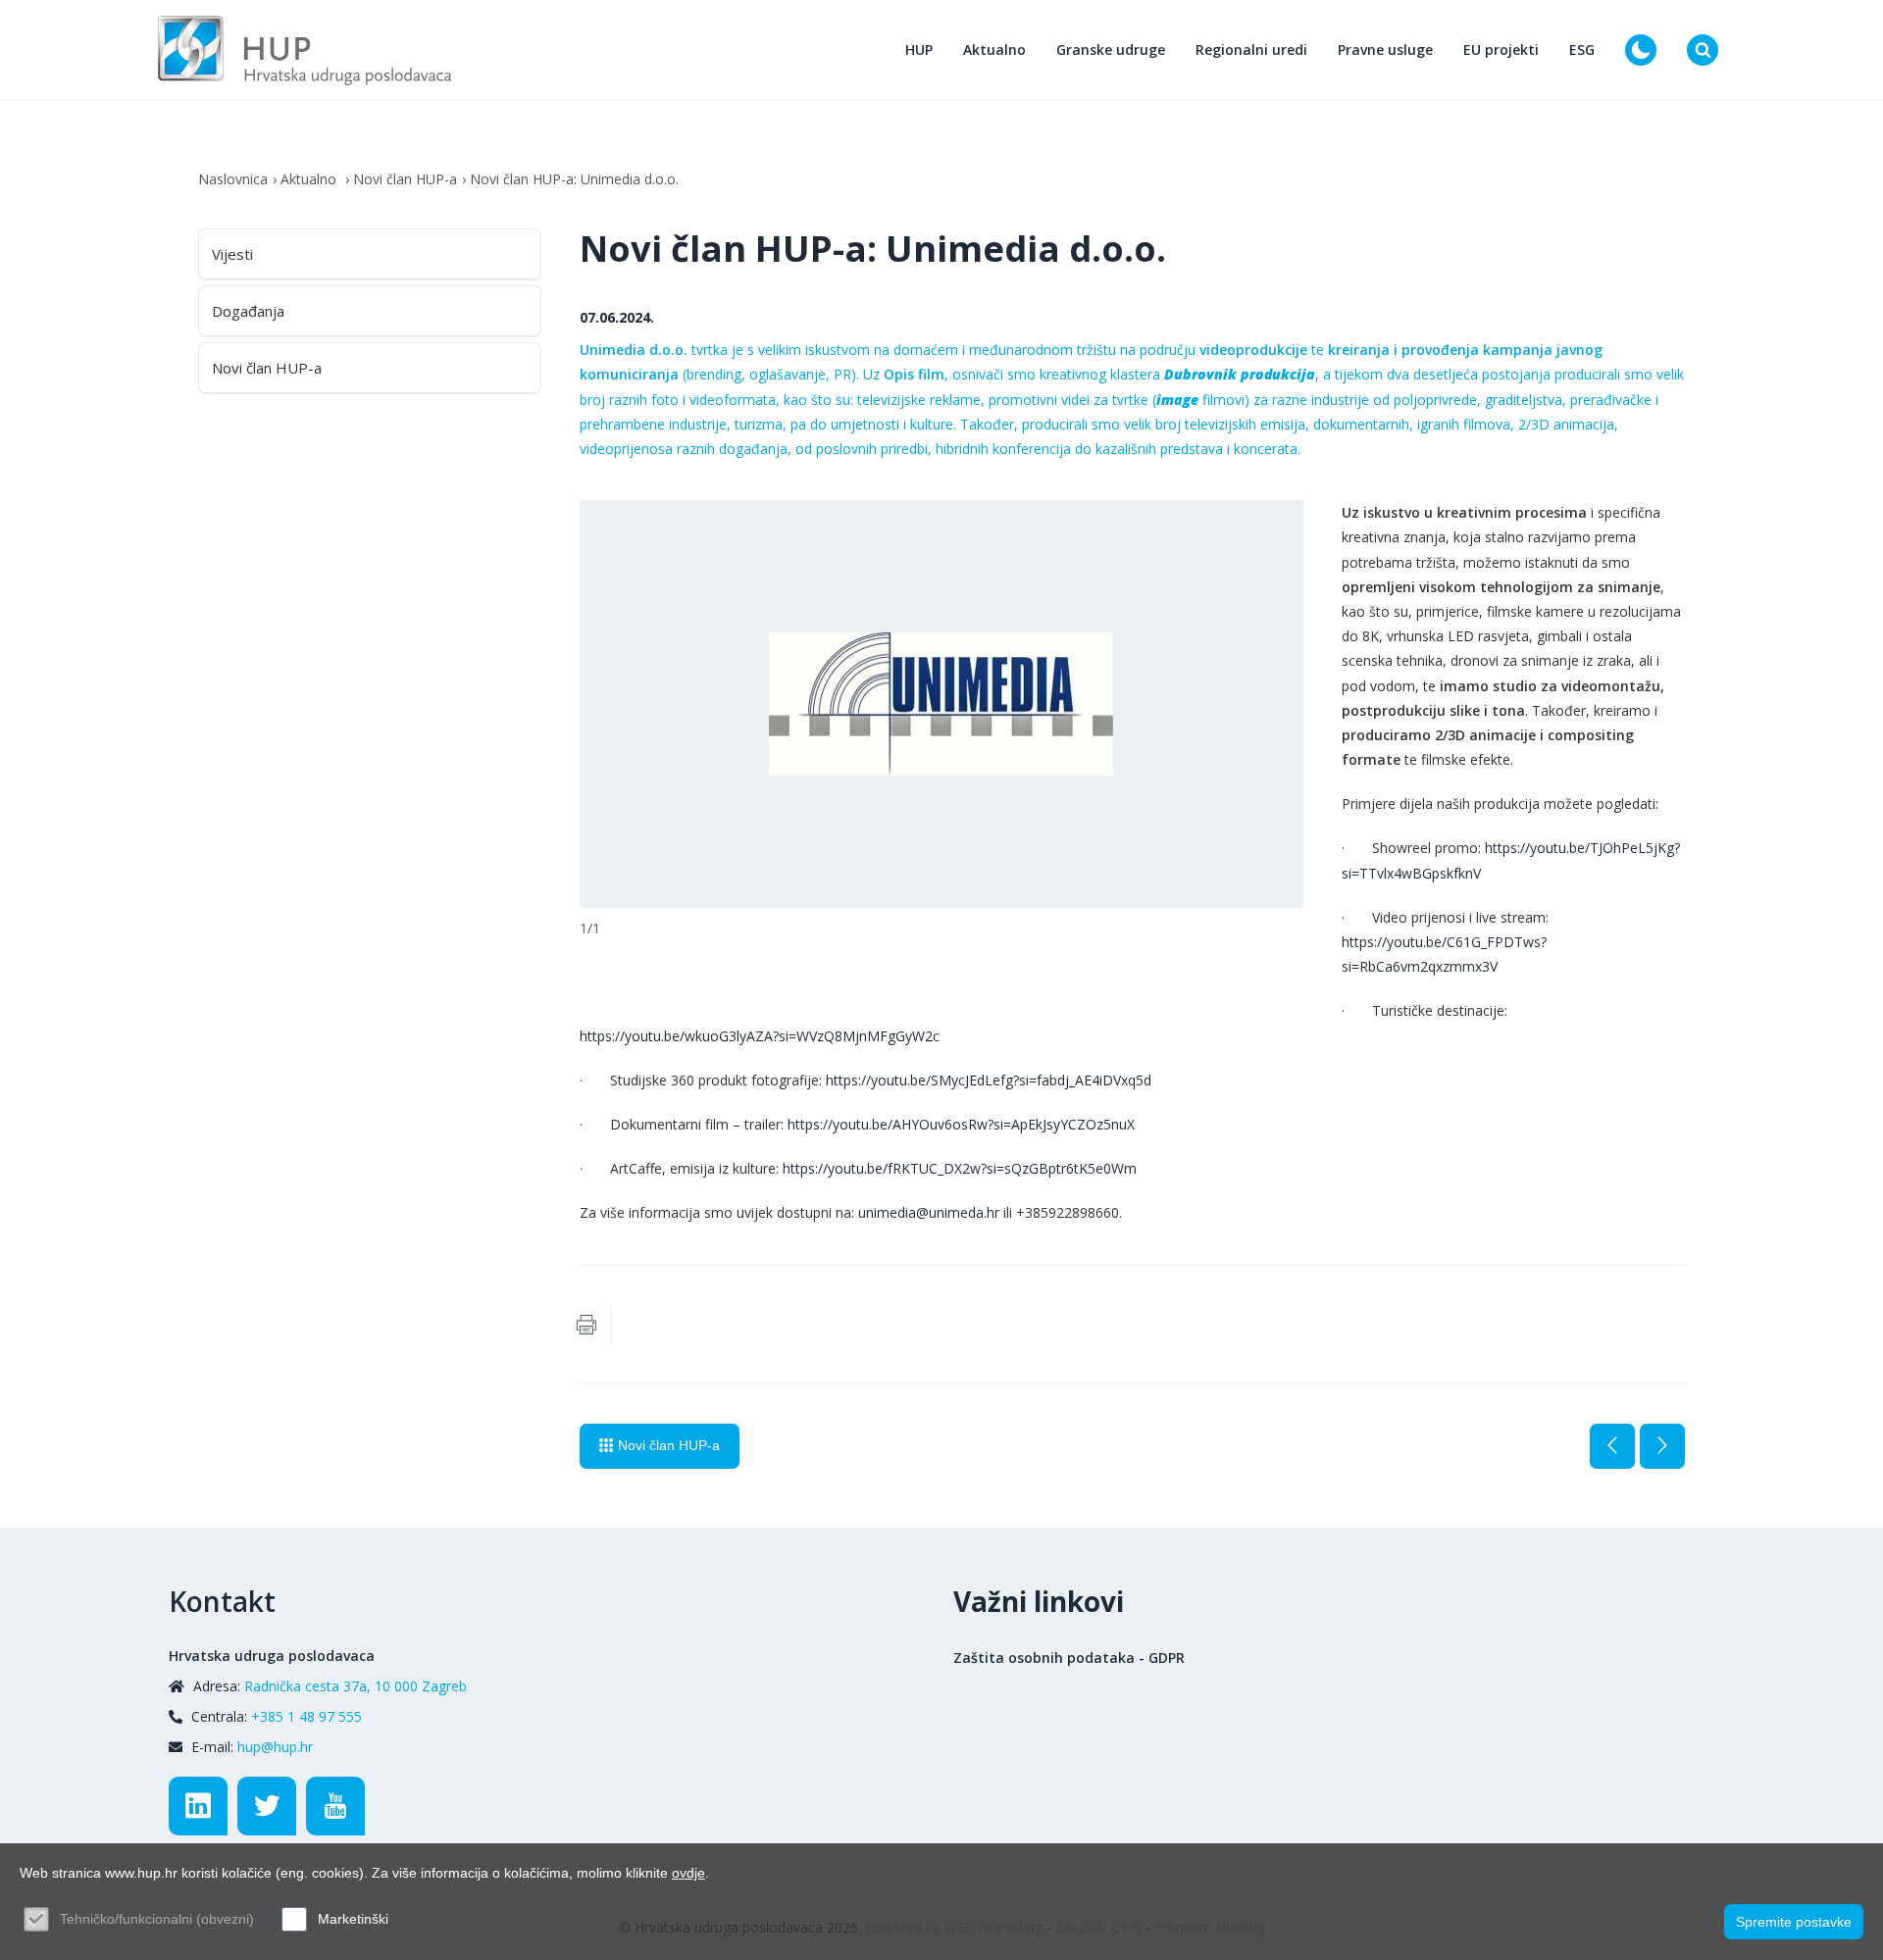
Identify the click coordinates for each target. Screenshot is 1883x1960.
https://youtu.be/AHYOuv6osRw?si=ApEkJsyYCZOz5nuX (961, 1124)
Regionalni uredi (1251, 50)
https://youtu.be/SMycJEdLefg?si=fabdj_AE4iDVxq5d (989, 1080)
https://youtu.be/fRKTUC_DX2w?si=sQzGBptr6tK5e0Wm (960, 1168)
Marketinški (353, 1919)
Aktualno (994, 50)
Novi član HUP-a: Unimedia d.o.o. (574, 179)
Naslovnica (233, 179)
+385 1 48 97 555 (306, 1716)
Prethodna (1612, 1446)
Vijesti (232, 254)
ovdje (688, 1873)
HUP (919, 50)
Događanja (248, 311)
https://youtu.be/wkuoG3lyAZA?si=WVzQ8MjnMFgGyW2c (760, 1036)
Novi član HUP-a (405, 179)
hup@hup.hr (275, 1747)
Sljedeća (1662, 1446)
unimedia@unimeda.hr (929, 1212)
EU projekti (1501, 50)
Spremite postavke (1794, 1922)
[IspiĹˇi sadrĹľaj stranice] (586, 1325)
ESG (1582, 50)
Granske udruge (1111, 50)
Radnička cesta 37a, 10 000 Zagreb (356, 1686)
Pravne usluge (1385, 50)
